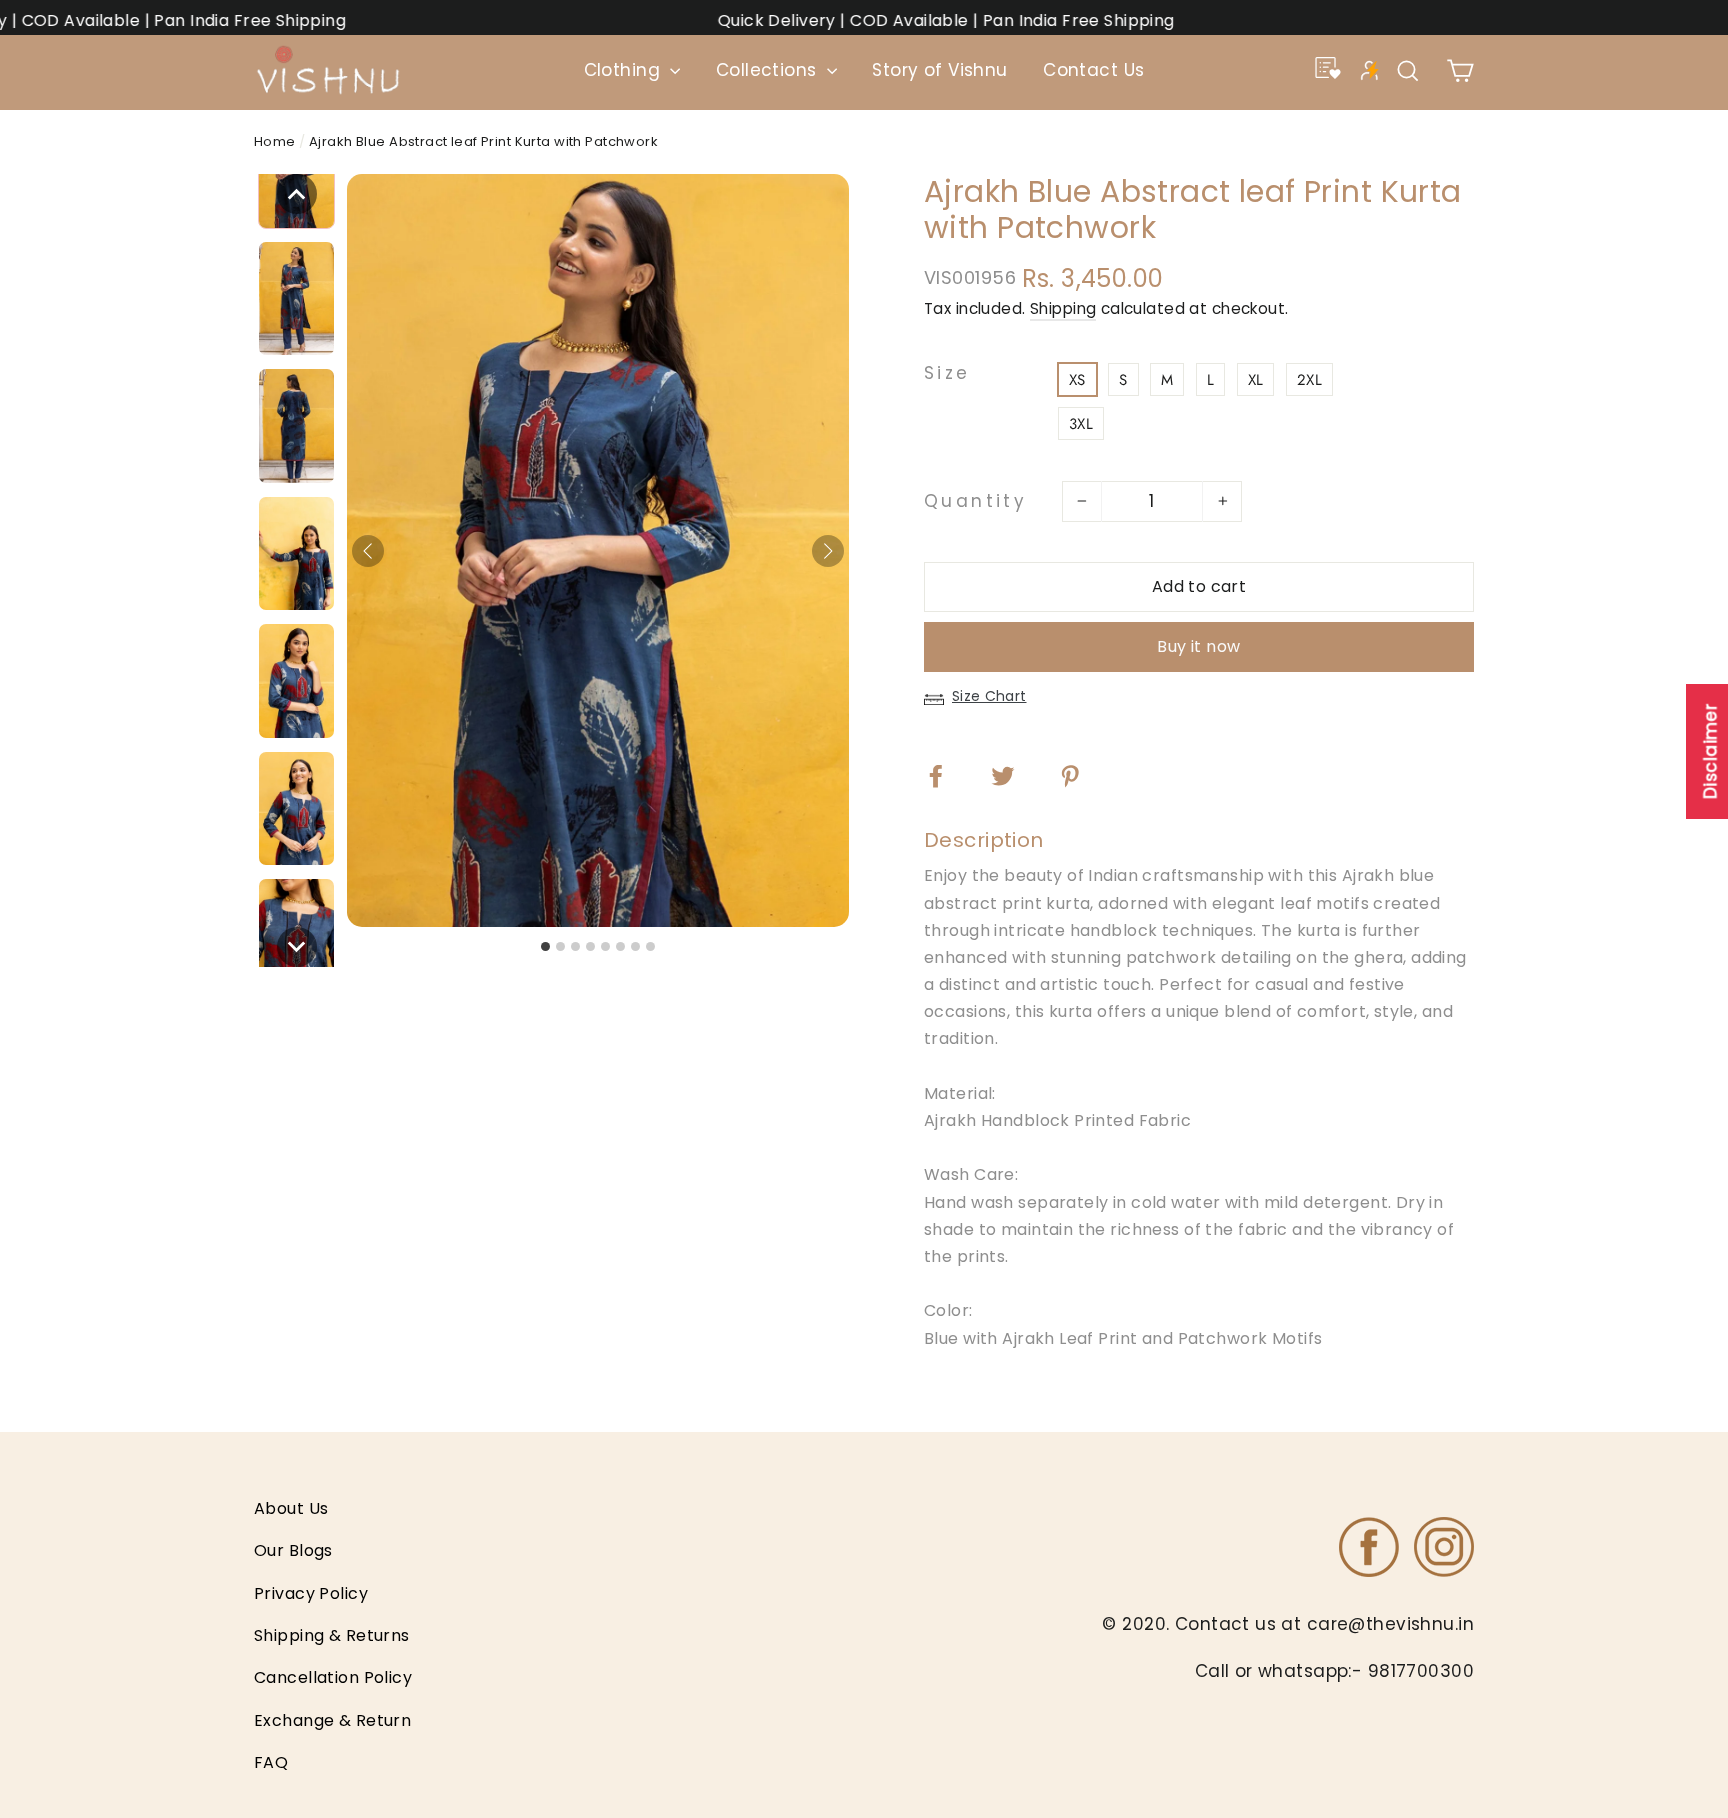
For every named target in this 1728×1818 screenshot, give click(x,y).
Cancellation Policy (333, 1677)
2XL (1309, 380)
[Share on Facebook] (948, 775)
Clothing (625, 70)
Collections (769, 70)
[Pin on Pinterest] (1082, 775)
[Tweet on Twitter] (1015, 775)
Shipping (1063, 308)
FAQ (271, 1762)
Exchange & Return (332, 1720)
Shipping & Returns (332, 1635)
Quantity (975, 501)
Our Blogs (293, 1550)
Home (275, 141)
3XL (1081, 424)
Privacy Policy (311, 1593)
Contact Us (1093, 70)
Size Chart (989, 696)
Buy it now (1198, 646)
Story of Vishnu (939, 70)
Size (947, 374)
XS (1077, 380)
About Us (291, 1508)
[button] (297, 194)
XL (1256, 380)
